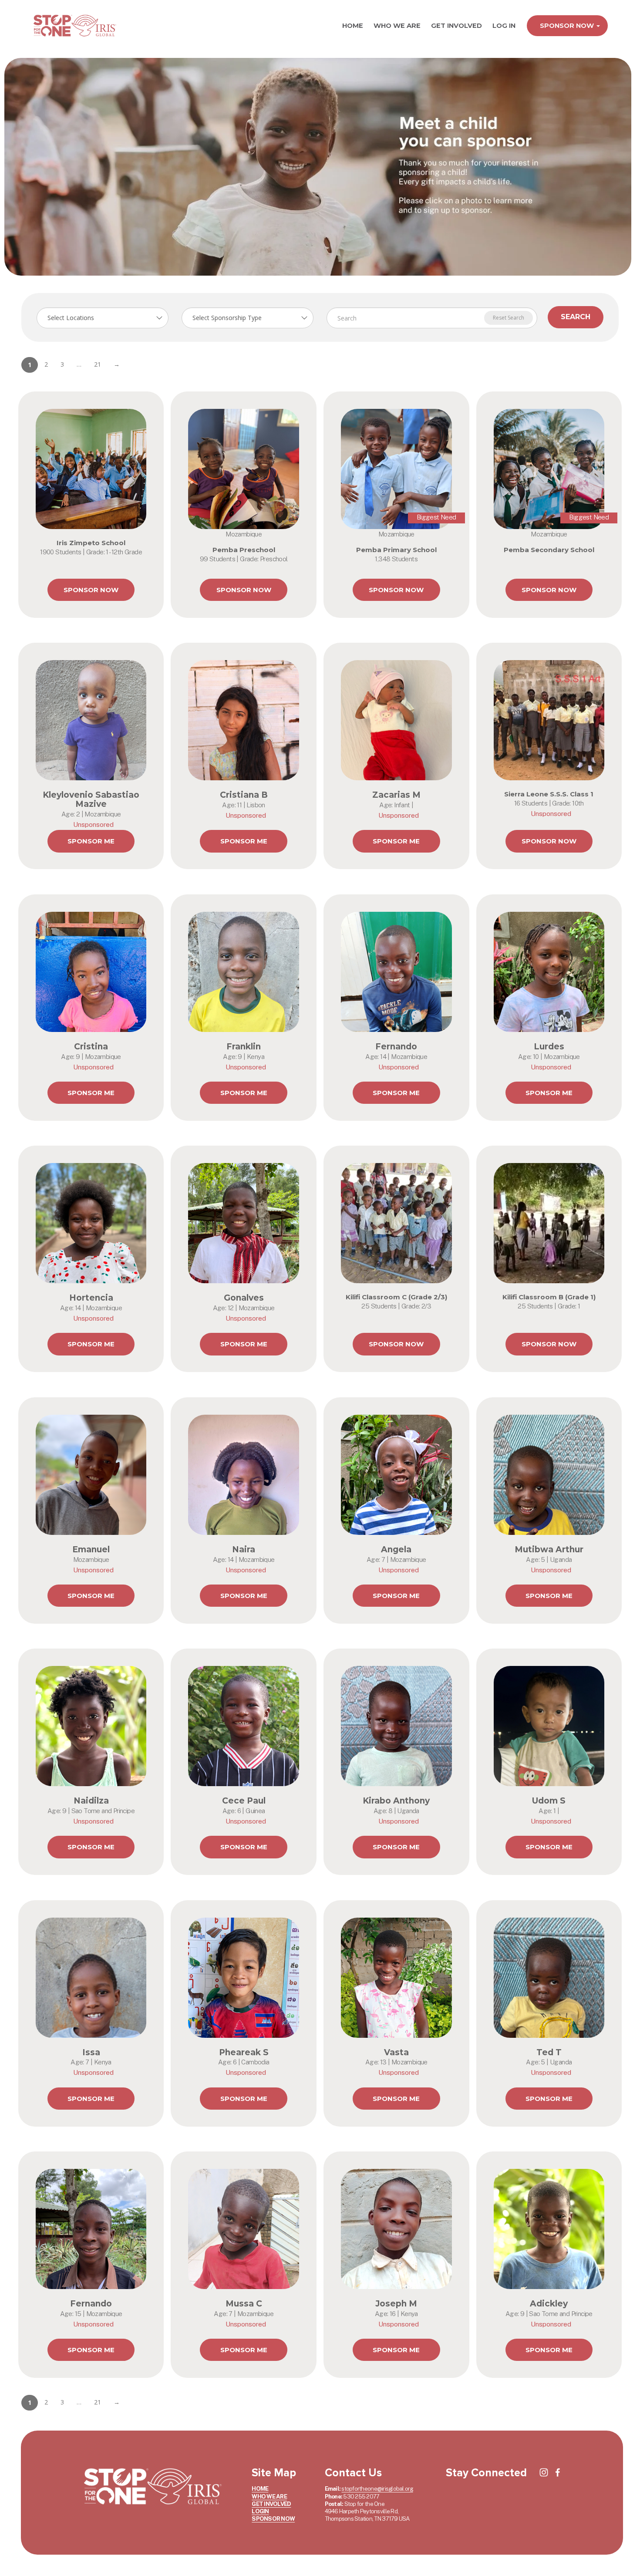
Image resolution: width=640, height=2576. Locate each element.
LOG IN (504, 25)
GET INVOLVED (456, 25)
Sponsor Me (91, 841)
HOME (353, 25)
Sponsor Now (91, 590)
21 (98, 364)
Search (576, 317)
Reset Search (509, 318)
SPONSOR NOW (568, 25)
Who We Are (397, 25)
